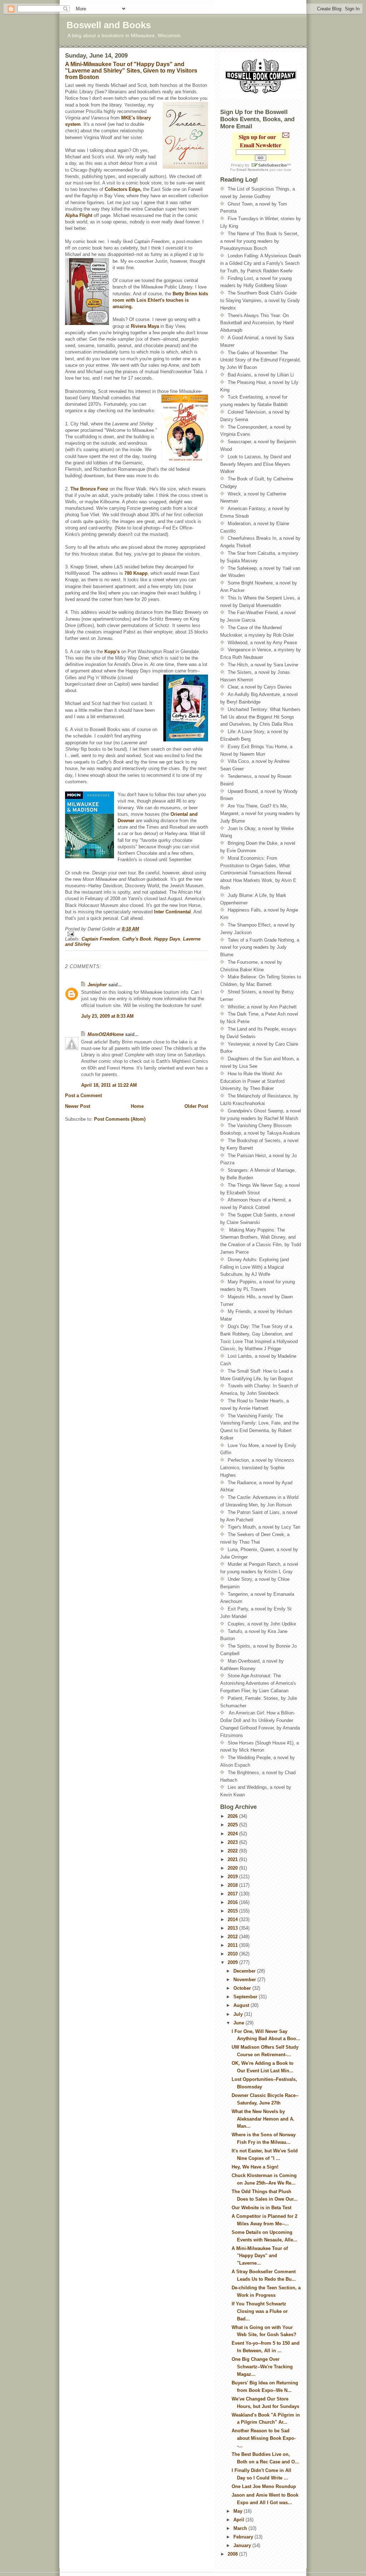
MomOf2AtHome (106, 1034)
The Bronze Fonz (90, 489)
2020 (233, 1868)
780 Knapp (136, 573)
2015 (233, 1911)
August (242, 2005)
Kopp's (112, 652)
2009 (233, 1962)
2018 (233, 1885)
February (244, 2537)
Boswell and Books (109, 25)
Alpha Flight (79, 215)
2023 (233, 1842)
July (239, 2014)
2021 (233, 1859)
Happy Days (167, 939)
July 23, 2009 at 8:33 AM (107, 1016)
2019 (233, 1877)
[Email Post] (137, 934)
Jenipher (97, 985)
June (239, 2023)
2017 (233, 1894)
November (245, 1980)
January (243, 2545)
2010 (233, 1954)
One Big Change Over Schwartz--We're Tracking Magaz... (262, 2367)
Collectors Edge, (123, 189)
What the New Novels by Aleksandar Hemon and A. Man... (263, 2119)
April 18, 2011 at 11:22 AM (109, 1085)
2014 (233, 1919)
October (243, 1988)
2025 (233, 1825)
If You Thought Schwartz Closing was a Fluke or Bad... (260, 2311)
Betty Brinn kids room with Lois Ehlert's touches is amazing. (160, 300)
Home (137, 1106)
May (239, 2511)
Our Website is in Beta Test (261, 2208)
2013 (233, 1928)
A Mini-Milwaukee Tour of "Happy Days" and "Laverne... (260, 2256)
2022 (233, 1851)
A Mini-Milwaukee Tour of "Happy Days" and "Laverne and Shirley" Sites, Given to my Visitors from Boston (131, 71)
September (246, 1997)
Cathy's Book (137, 939)
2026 (233, 1816)
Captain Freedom (100, 939)
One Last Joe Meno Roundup (264, 2486)
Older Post (196, 1106)
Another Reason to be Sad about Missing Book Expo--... (264, 2438)
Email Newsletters (253, 170)
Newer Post (78, 1106)
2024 (233, 1834)
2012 (233, 1937)
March (241, 2528)
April (239, 2520)
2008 (233, 2554)
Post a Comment (83, 1095)
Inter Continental (172, 912)
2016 (233, 1902)
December (245, 1971)
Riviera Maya (146, 326)
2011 (233, 1945)
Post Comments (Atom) (120, 1119)
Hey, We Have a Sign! (255, 2167)
